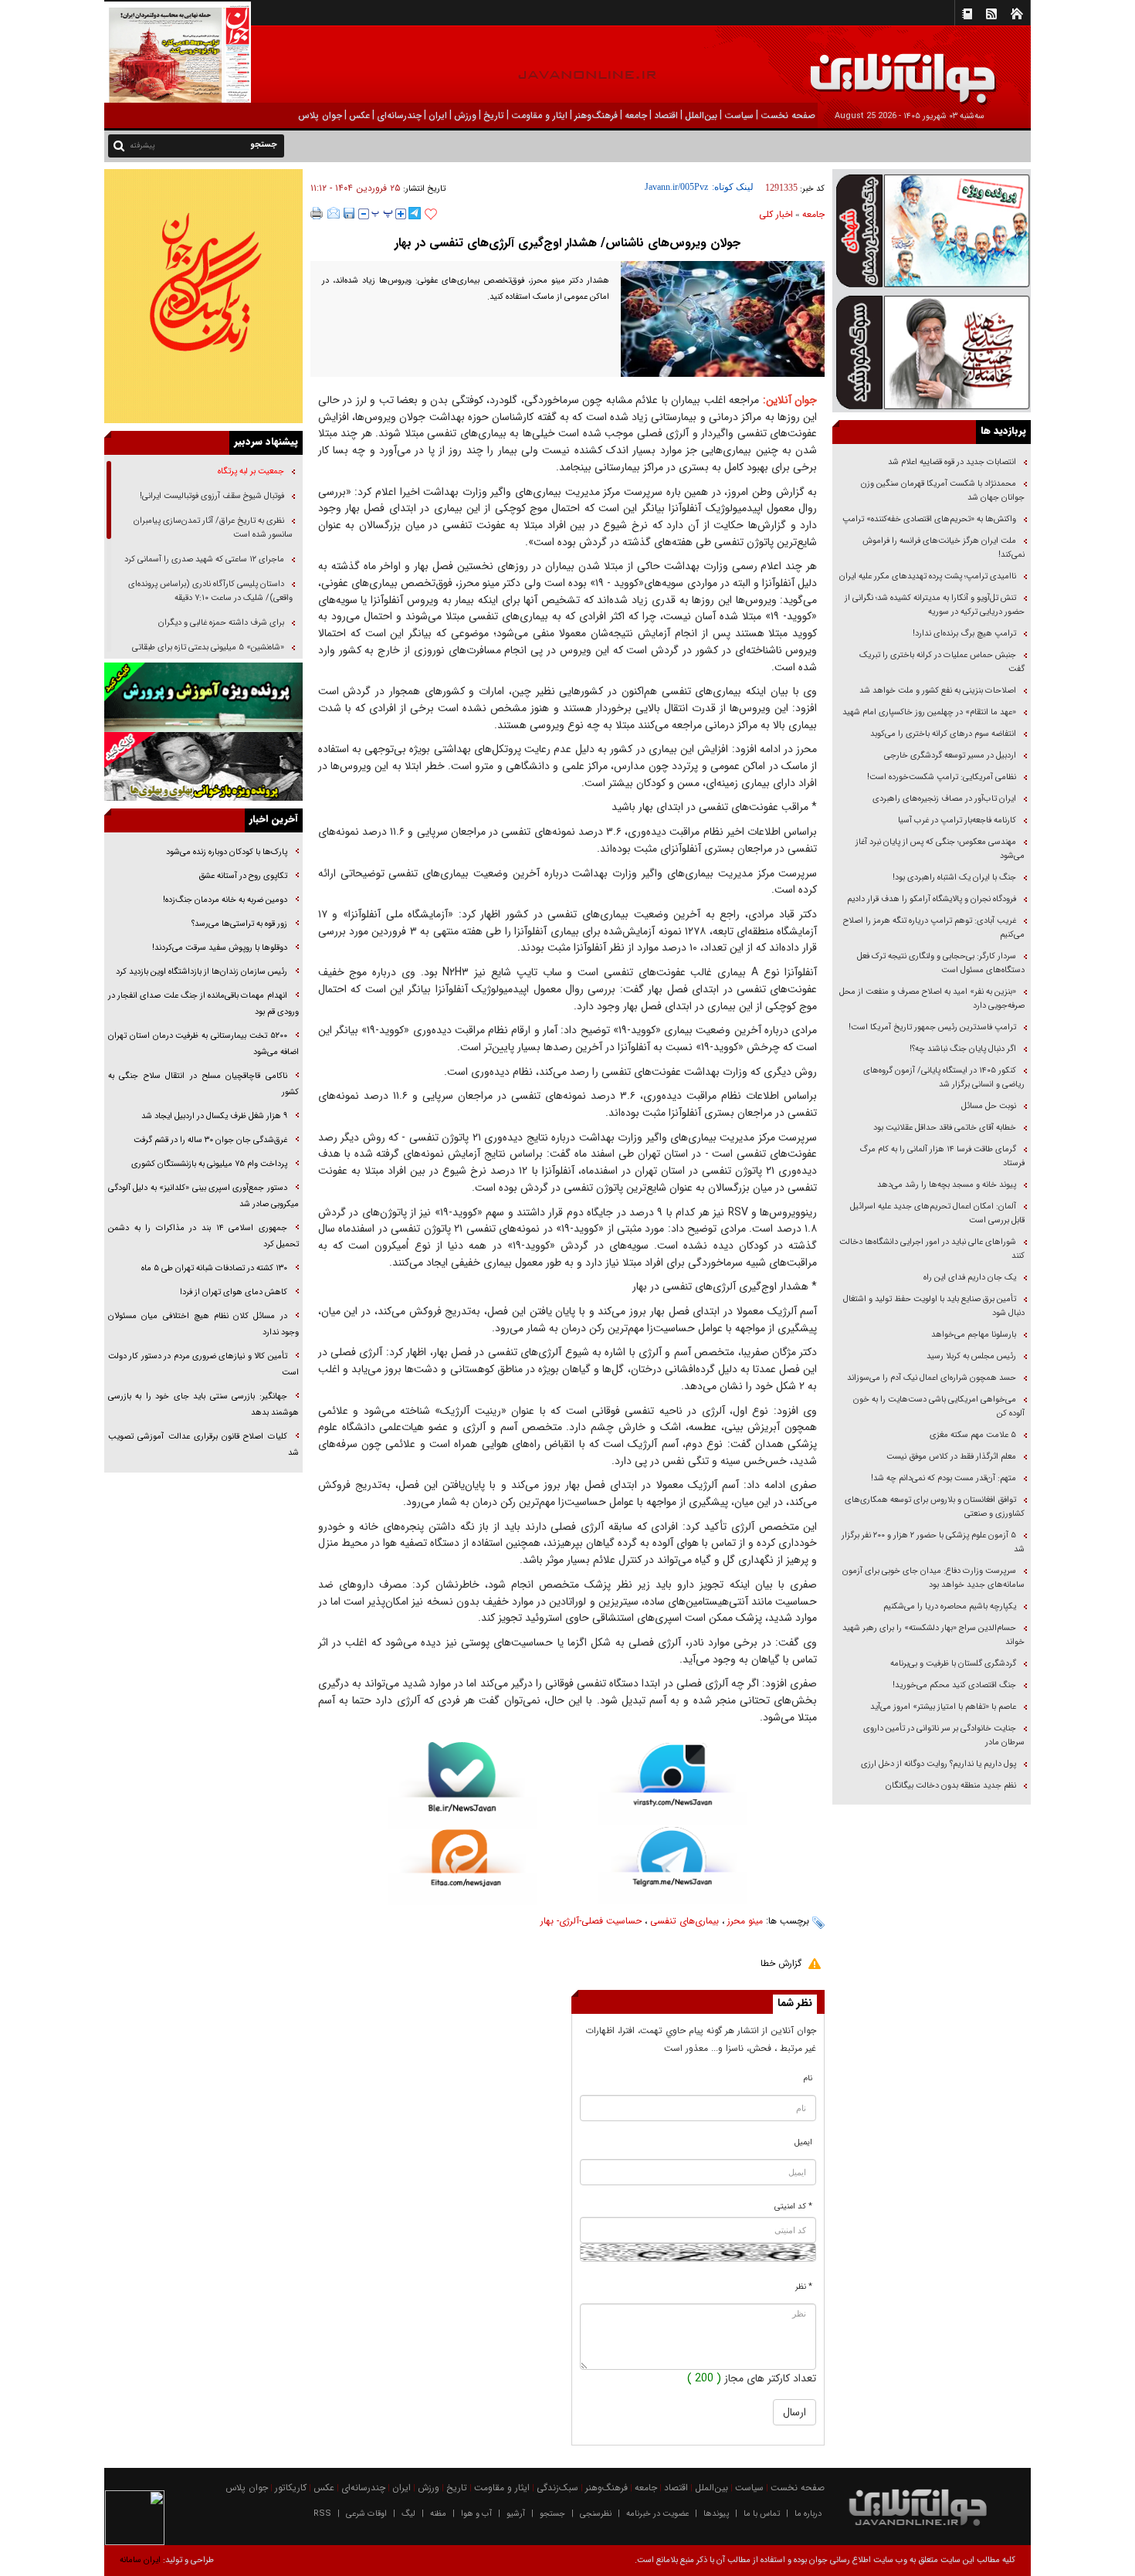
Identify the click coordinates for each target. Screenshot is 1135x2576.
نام (808, 2078)
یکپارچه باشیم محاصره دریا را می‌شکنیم (950, 1607)
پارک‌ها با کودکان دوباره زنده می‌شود (227, 852)
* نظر (804, 2287)
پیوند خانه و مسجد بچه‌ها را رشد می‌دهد (947, 1185)
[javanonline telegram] (415, 213)
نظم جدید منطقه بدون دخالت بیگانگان (951, 1786)
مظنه (438, 2514)
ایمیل (803, 2142)
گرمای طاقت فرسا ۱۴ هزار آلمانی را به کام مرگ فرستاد (942, 1156)
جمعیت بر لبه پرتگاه (250, 471)
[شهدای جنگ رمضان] (932, 230)
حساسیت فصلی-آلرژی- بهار (591, 1921)
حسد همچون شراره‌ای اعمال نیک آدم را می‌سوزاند (932, 1378)
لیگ (408, 2514)
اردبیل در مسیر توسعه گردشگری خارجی (949, 756)
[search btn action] (119, 145)
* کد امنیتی (793, 2207)
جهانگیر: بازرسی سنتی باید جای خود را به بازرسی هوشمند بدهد (203, 1405)
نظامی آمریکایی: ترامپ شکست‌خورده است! (942, 777)
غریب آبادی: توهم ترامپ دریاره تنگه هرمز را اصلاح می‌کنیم (934, 928)
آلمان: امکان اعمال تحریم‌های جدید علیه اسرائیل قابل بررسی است (937, 1213)
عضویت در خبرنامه (657, 2514)
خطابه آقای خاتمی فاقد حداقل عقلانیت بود (945, 1128)
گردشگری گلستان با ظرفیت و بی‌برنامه (953, 1664)
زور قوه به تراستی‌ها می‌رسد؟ (239, 924)
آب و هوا (476, 2514)
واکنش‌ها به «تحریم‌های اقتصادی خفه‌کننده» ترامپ (929, 519)
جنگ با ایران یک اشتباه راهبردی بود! (954, 878)
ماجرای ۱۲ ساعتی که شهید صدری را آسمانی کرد (204, 559)
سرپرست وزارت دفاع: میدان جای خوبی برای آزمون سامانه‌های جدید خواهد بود (933, 1578)
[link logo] (961, 68)
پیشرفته (142, 146)
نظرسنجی (596, 2514)
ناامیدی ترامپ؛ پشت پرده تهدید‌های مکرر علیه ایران (928, 576)
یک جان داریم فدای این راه (969, 1278)
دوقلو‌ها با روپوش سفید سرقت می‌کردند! (220, 948)
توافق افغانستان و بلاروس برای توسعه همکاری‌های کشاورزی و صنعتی (935, 1507)
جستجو (552, 2514)
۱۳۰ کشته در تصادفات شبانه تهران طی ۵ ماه (214, 1268)
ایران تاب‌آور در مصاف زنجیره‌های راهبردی (944, 799)
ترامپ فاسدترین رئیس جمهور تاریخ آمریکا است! (932, 1027)
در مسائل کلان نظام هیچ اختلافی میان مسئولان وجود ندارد (203, 1324)
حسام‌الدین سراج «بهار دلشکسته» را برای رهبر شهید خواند (933, 1635)
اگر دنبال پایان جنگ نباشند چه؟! (963, 1049)
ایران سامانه (140, 2560)
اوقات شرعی (366, 2514)
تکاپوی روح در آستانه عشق (243, 876)
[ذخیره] (349, 213)
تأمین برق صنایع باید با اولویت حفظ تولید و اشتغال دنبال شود (934, 1306)
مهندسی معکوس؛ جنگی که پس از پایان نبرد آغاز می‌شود (940, 849)
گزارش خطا (781, 1963)
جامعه (813, 214)
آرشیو (516, 2514)
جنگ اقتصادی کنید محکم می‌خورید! (954, 1685)
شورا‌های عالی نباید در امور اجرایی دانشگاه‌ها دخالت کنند (932, 1249)
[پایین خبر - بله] (462, 1786)
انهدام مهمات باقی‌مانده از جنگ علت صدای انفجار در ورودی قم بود (203, 1004)
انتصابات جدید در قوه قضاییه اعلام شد (952, 462)
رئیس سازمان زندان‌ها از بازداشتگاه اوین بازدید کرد (202, 972)
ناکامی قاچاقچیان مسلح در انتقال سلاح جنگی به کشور (203, 1084)
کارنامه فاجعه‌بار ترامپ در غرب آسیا (957, 820)
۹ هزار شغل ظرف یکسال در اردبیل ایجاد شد (214, 1116)
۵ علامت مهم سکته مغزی (973, 1435)
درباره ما (808, 2514)
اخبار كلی (776, 214)
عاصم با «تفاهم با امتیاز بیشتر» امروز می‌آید (942, 1707)
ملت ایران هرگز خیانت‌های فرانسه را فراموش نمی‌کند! (944, 548)
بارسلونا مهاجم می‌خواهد (974, 1335)
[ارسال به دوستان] (334, 213)
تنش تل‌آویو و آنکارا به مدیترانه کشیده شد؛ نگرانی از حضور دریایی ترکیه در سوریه (935, 605)
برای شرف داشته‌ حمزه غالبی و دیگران (221, 623)
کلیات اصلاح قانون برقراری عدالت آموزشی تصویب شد (203, 1445)
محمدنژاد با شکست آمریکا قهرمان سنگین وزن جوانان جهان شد (943, 491)
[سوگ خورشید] (932, 351)
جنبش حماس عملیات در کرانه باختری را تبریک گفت (942, 662)
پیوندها (716, 2514)
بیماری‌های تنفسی (684, 1921)
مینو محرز (745, 1921)
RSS (322, 2514)
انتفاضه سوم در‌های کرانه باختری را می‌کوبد (943, 734)
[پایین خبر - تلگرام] (673, 1864)
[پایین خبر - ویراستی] (673, 1783)
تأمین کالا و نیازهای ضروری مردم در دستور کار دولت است (203, 1364)
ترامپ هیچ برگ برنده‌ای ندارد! (964, 634)
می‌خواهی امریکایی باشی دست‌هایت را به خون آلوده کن (939, 1407)
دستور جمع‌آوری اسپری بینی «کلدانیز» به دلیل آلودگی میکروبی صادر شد (203, 1196)
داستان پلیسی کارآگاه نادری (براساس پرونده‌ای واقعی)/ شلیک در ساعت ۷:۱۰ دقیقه (210, 591)
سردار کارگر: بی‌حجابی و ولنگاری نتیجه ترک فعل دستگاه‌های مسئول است (941, 963)
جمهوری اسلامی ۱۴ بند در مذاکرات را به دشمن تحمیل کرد (203, 1236)
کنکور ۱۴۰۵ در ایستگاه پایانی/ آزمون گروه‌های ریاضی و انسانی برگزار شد (944, 1078)
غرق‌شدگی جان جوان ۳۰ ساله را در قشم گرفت (210, 1140)
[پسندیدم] (431, 215)
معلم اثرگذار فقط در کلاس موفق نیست (951, 1457)
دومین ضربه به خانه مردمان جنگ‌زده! (225, 900)
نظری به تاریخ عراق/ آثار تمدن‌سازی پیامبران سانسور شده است (213, 528)
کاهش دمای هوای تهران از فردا (234, 1292)
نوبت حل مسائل (989, 1106)
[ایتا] (462, 1867)
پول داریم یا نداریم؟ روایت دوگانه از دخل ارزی (938, 1764)
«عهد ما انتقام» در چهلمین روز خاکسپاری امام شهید (929, 712)
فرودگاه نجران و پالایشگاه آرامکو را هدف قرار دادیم (932, 899)
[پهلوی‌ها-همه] (203, 767)
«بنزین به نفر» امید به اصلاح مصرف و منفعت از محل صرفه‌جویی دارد (932, 999)
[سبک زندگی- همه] (203, 296)
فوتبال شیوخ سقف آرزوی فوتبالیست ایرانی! (211, 496)
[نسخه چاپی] (317, 213)
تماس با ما (762, 2514)
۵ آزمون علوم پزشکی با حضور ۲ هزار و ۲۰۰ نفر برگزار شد (933, 1542)
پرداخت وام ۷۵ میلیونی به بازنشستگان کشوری (209, 1164)
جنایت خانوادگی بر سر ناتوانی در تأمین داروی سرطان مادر (944, 1735)
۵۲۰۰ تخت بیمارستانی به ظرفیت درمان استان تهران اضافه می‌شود (203, 1044)
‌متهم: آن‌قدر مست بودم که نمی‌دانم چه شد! (944, 1478)
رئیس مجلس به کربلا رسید (971, 1356)
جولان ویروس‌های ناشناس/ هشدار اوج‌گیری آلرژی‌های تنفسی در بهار (567, 243)
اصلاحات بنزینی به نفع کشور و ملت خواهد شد (938, 691)
